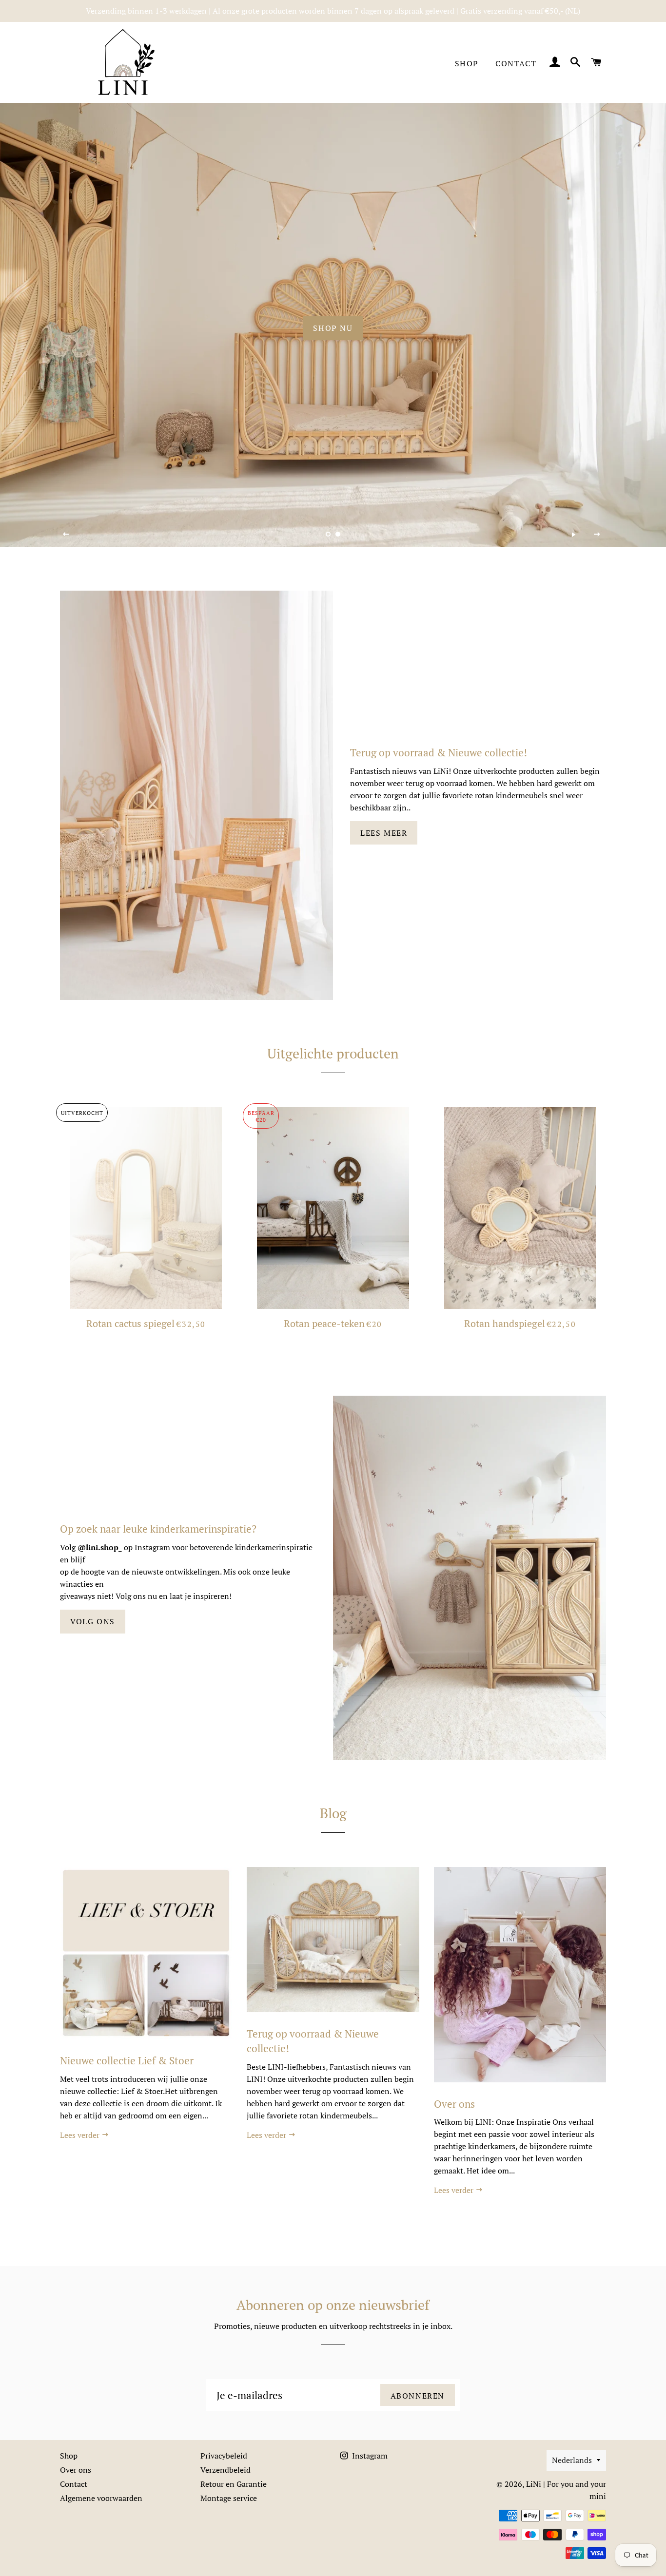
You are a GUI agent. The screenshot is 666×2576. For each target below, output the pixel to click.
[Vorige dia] (66, 535)
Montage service (229, 2498)
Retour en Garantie (234, 2484)
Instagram (369, 2456)
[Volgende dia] (597, 535)
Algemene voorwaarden (101, 2498)
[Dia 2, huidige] (338, 534)
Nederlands (572, 2460)
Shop (467, 63)
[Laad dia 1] (328, 534)
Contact (516, 63)
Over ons (454, 2104)
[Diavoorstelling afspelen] (573, 535)
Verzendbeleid (225, 2470)
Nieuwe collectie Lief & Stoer (127, 2060)
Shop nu (333, 328)
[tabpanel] (333, 325)
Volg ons (93, 1621)
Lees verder (81, 2135)
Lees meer (384, 833)
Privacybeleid (224, 2456)
